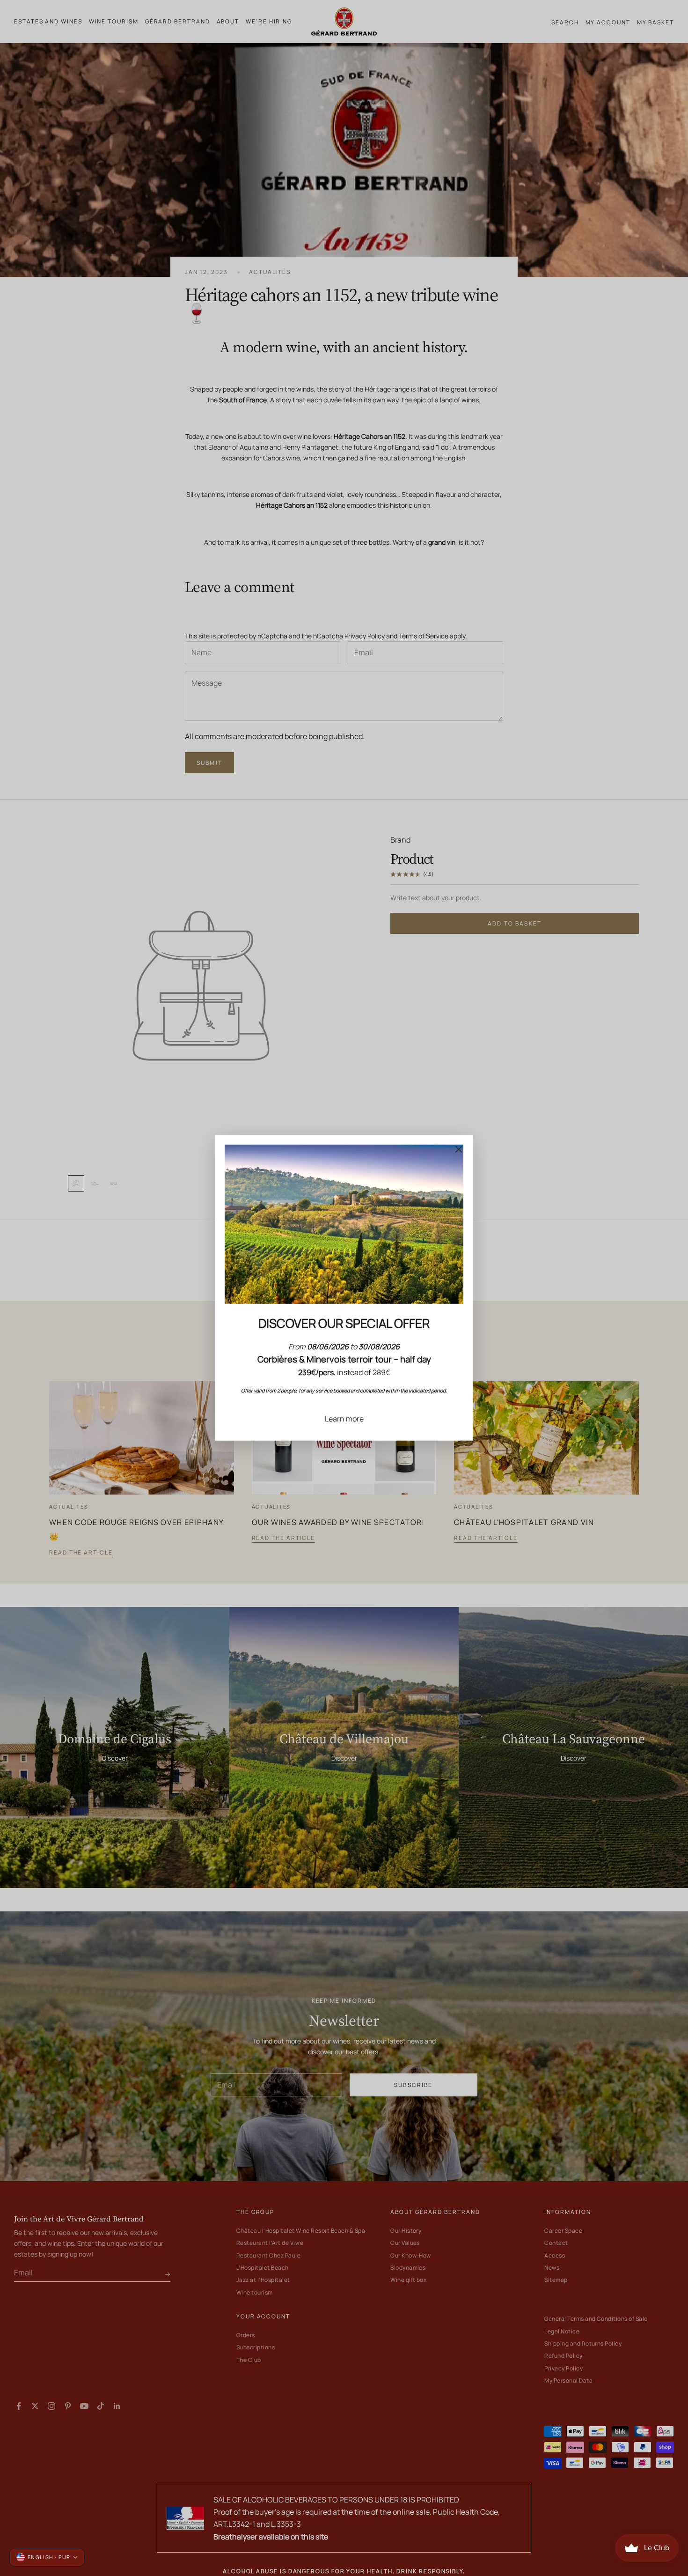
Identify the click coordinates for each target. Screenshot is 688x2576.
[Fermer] (459, 1149)
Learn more (344, 1419)
